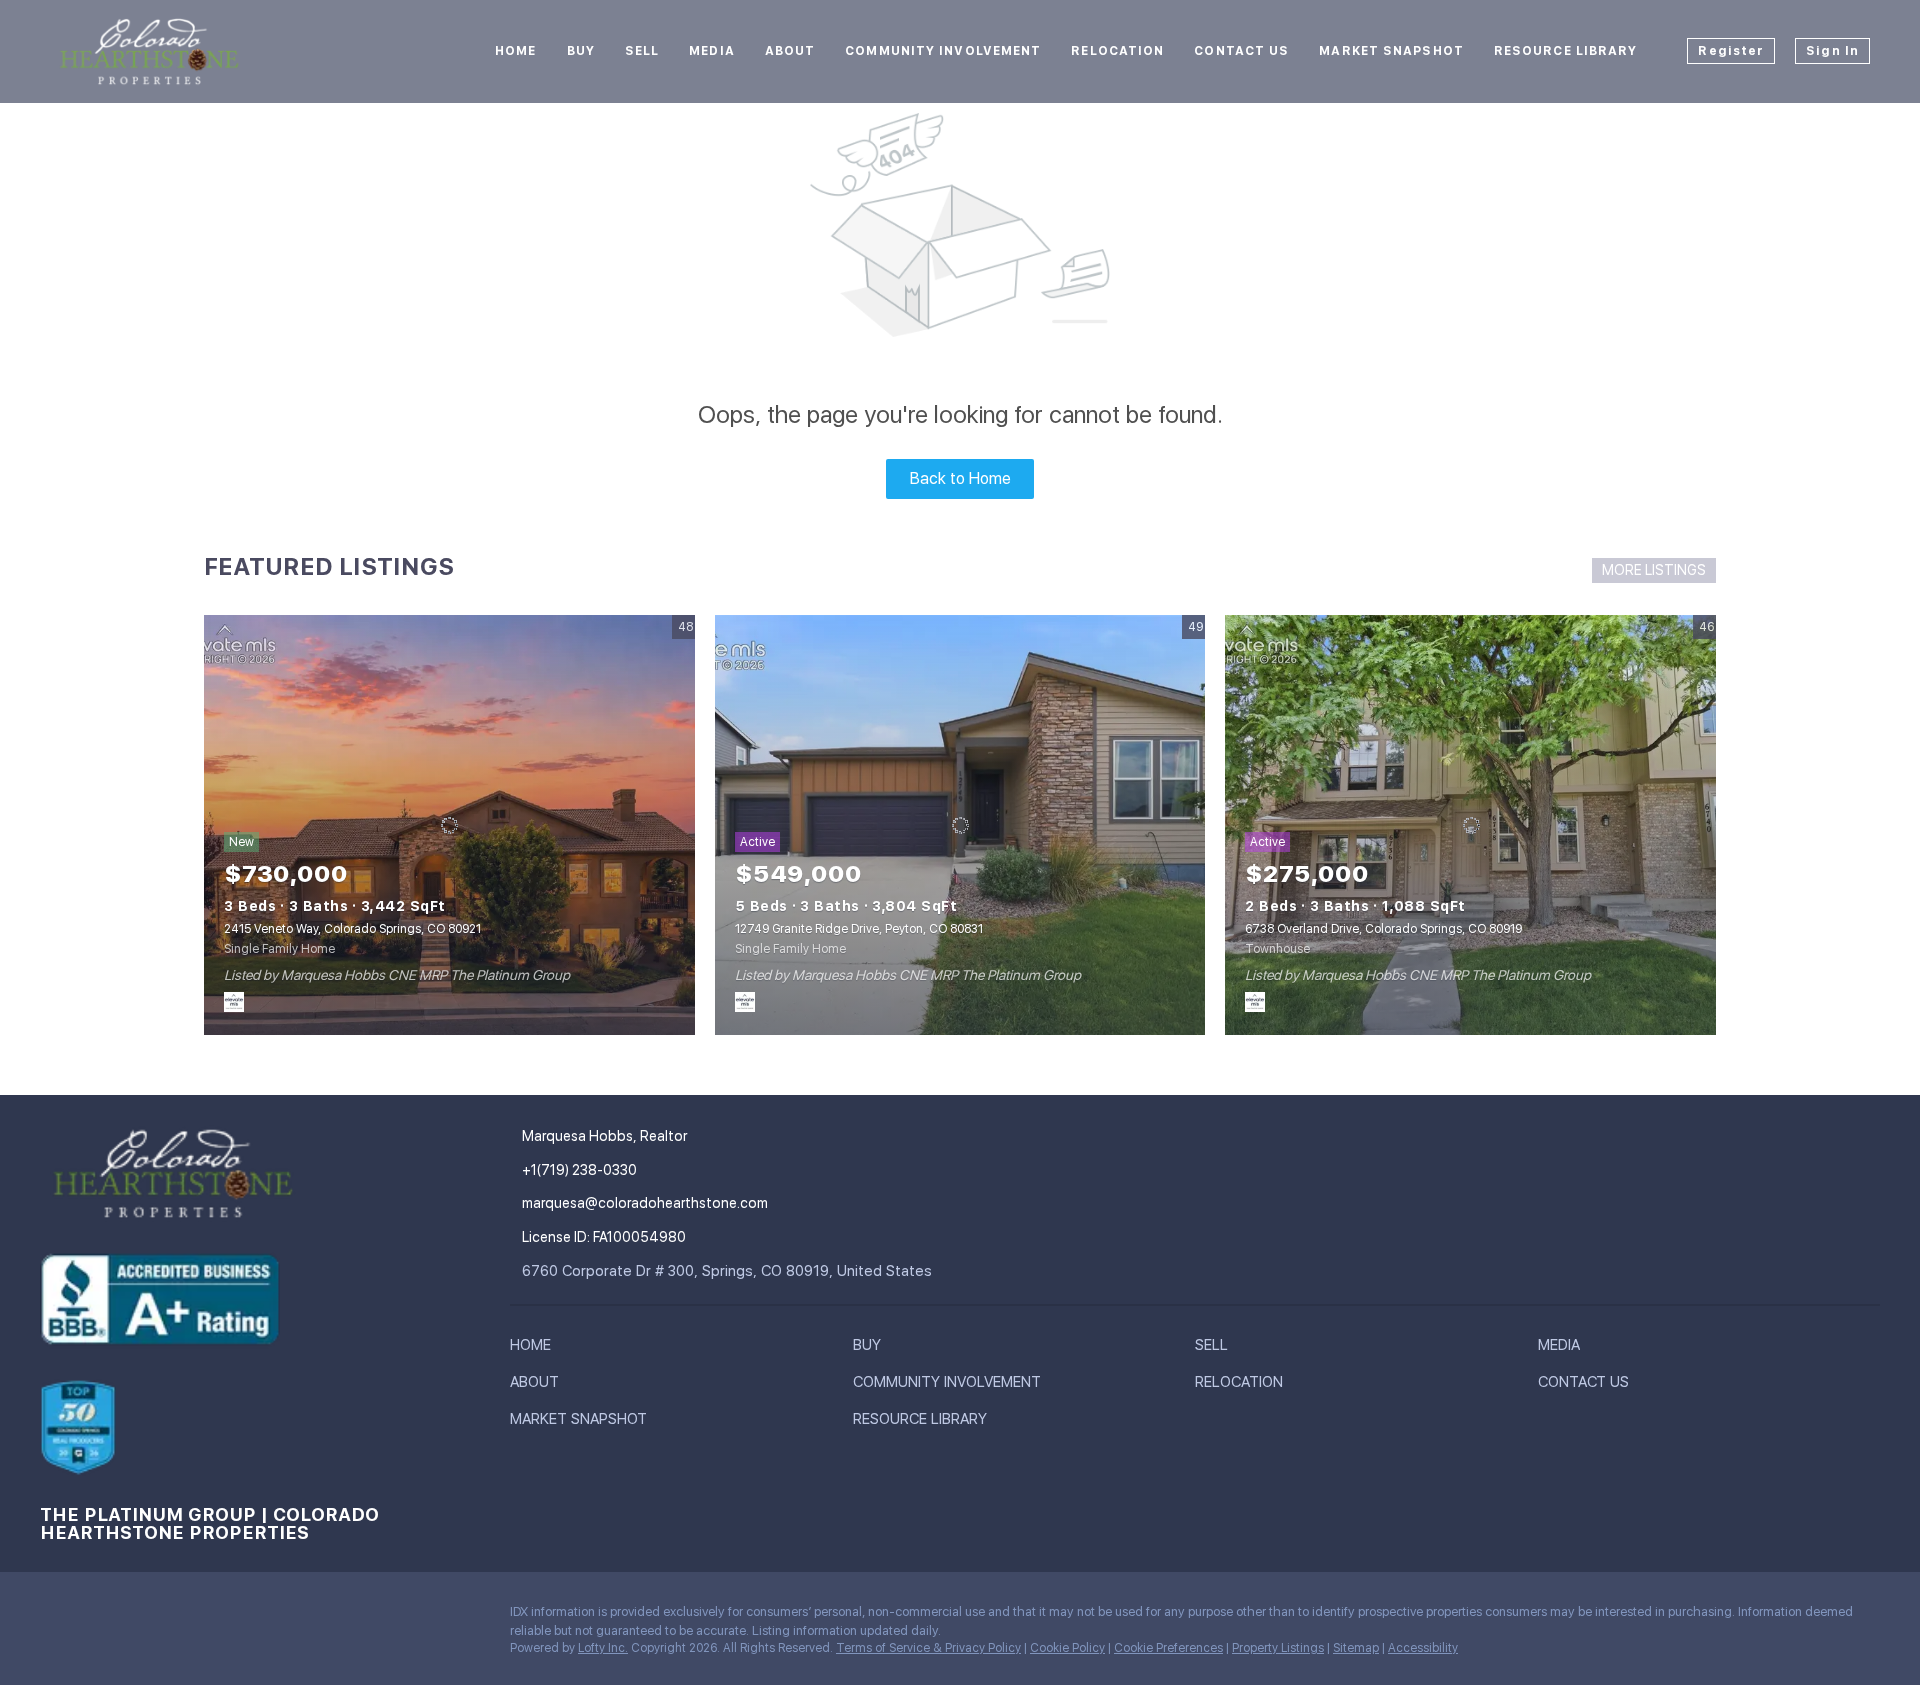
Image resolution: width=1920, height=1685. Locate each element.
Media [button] (712, 51)
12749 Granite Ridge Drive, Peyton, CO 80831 (859, 929)
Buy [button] (581, 51)
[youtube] (215, 1617)
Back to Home (960, 478)
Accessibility (1423, 1648)
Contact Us (1241, 51)
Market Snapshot (1391, 51)
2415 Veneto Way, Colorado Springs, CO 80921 (352, 929)
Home (515, 51)
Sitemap (1356, 1648)
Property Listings (1278, 1648)
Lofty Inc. (603, 1648)
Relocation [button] (1117, 51)
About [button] (790, 51)
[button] (535, 1349)
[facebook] (55, 1617)
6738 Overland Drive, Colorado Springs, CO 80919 (1383, 929)
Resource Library (1566, 51)
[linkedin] (95, 1617)
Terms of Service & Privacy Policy (928, 1648)
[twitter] (135, 1617)
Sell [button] (642, 51)
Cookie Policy (1067, 1648)
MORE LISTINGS (1654, 570)
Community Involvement (943, 51)
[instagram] (175, 1617)
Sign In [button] (1832, 51)
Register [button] (1731, 51)
